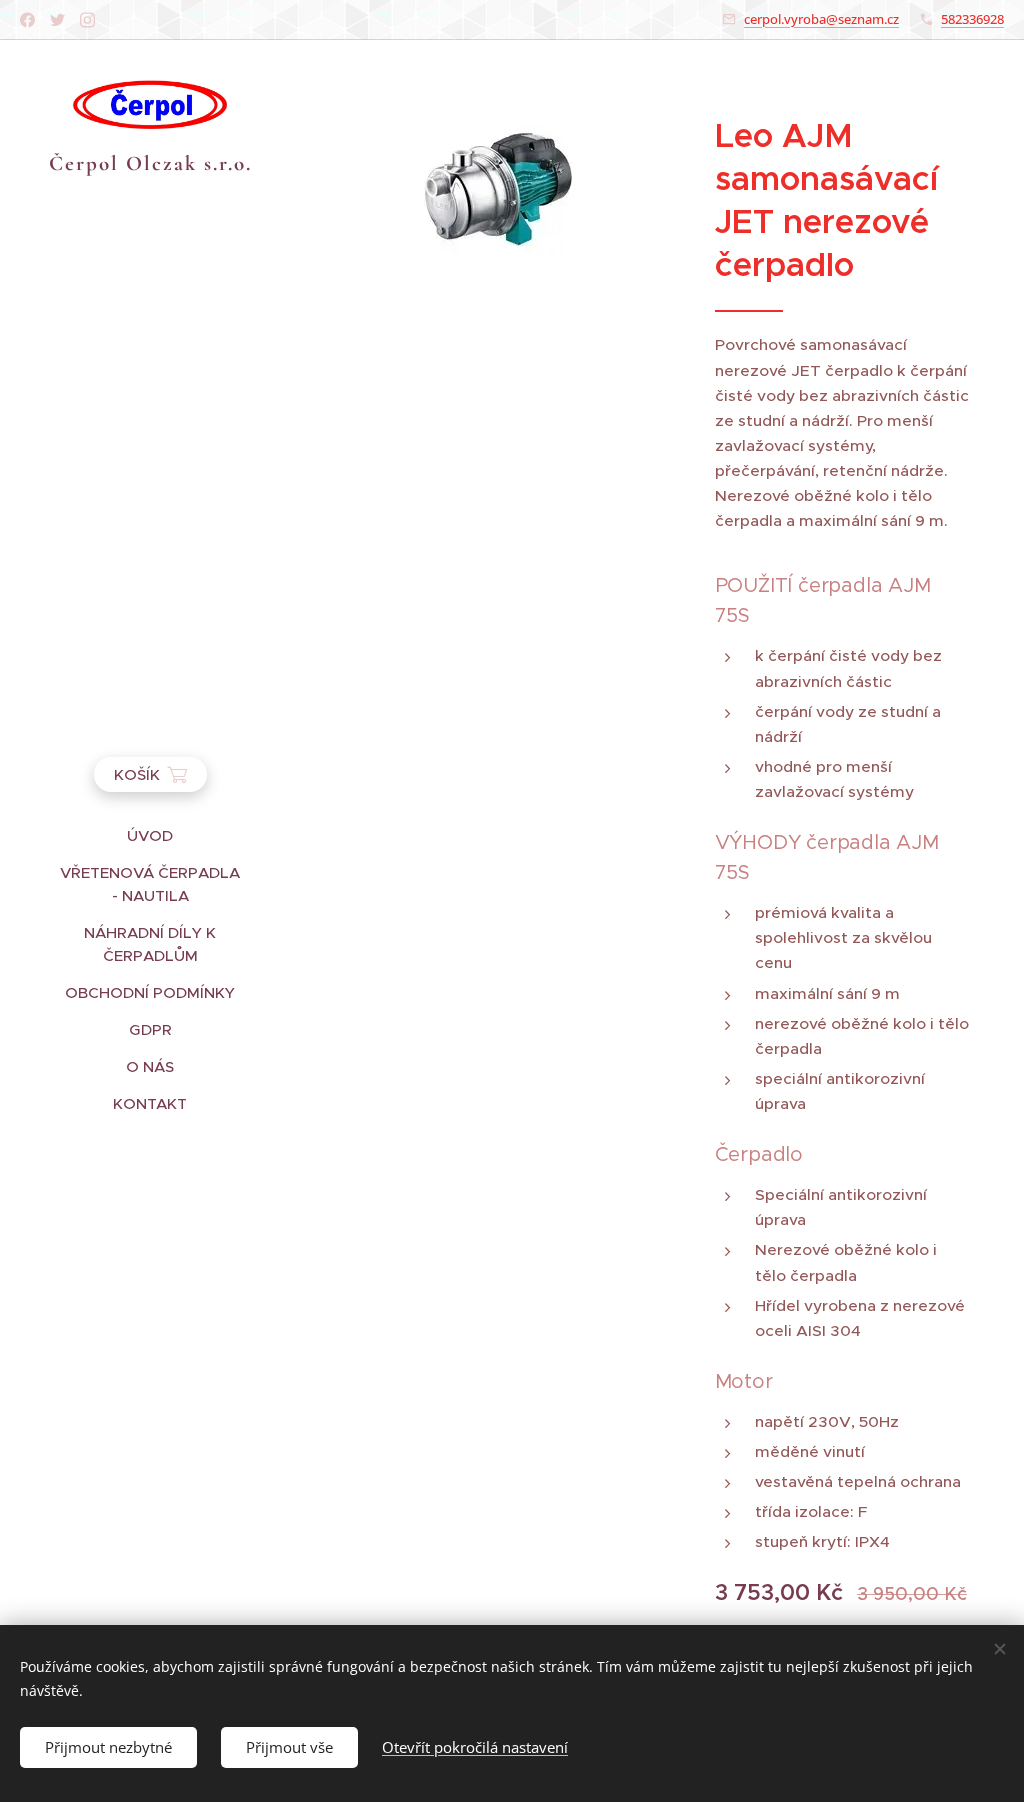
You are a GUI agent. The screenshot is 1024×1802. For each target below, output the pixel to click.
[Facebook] (27, 20)
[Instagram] (87, 20)
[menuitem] (150, 835)
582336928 (972, 19)
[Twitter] (57, 20)
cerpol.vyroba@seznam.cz (821, 19)
